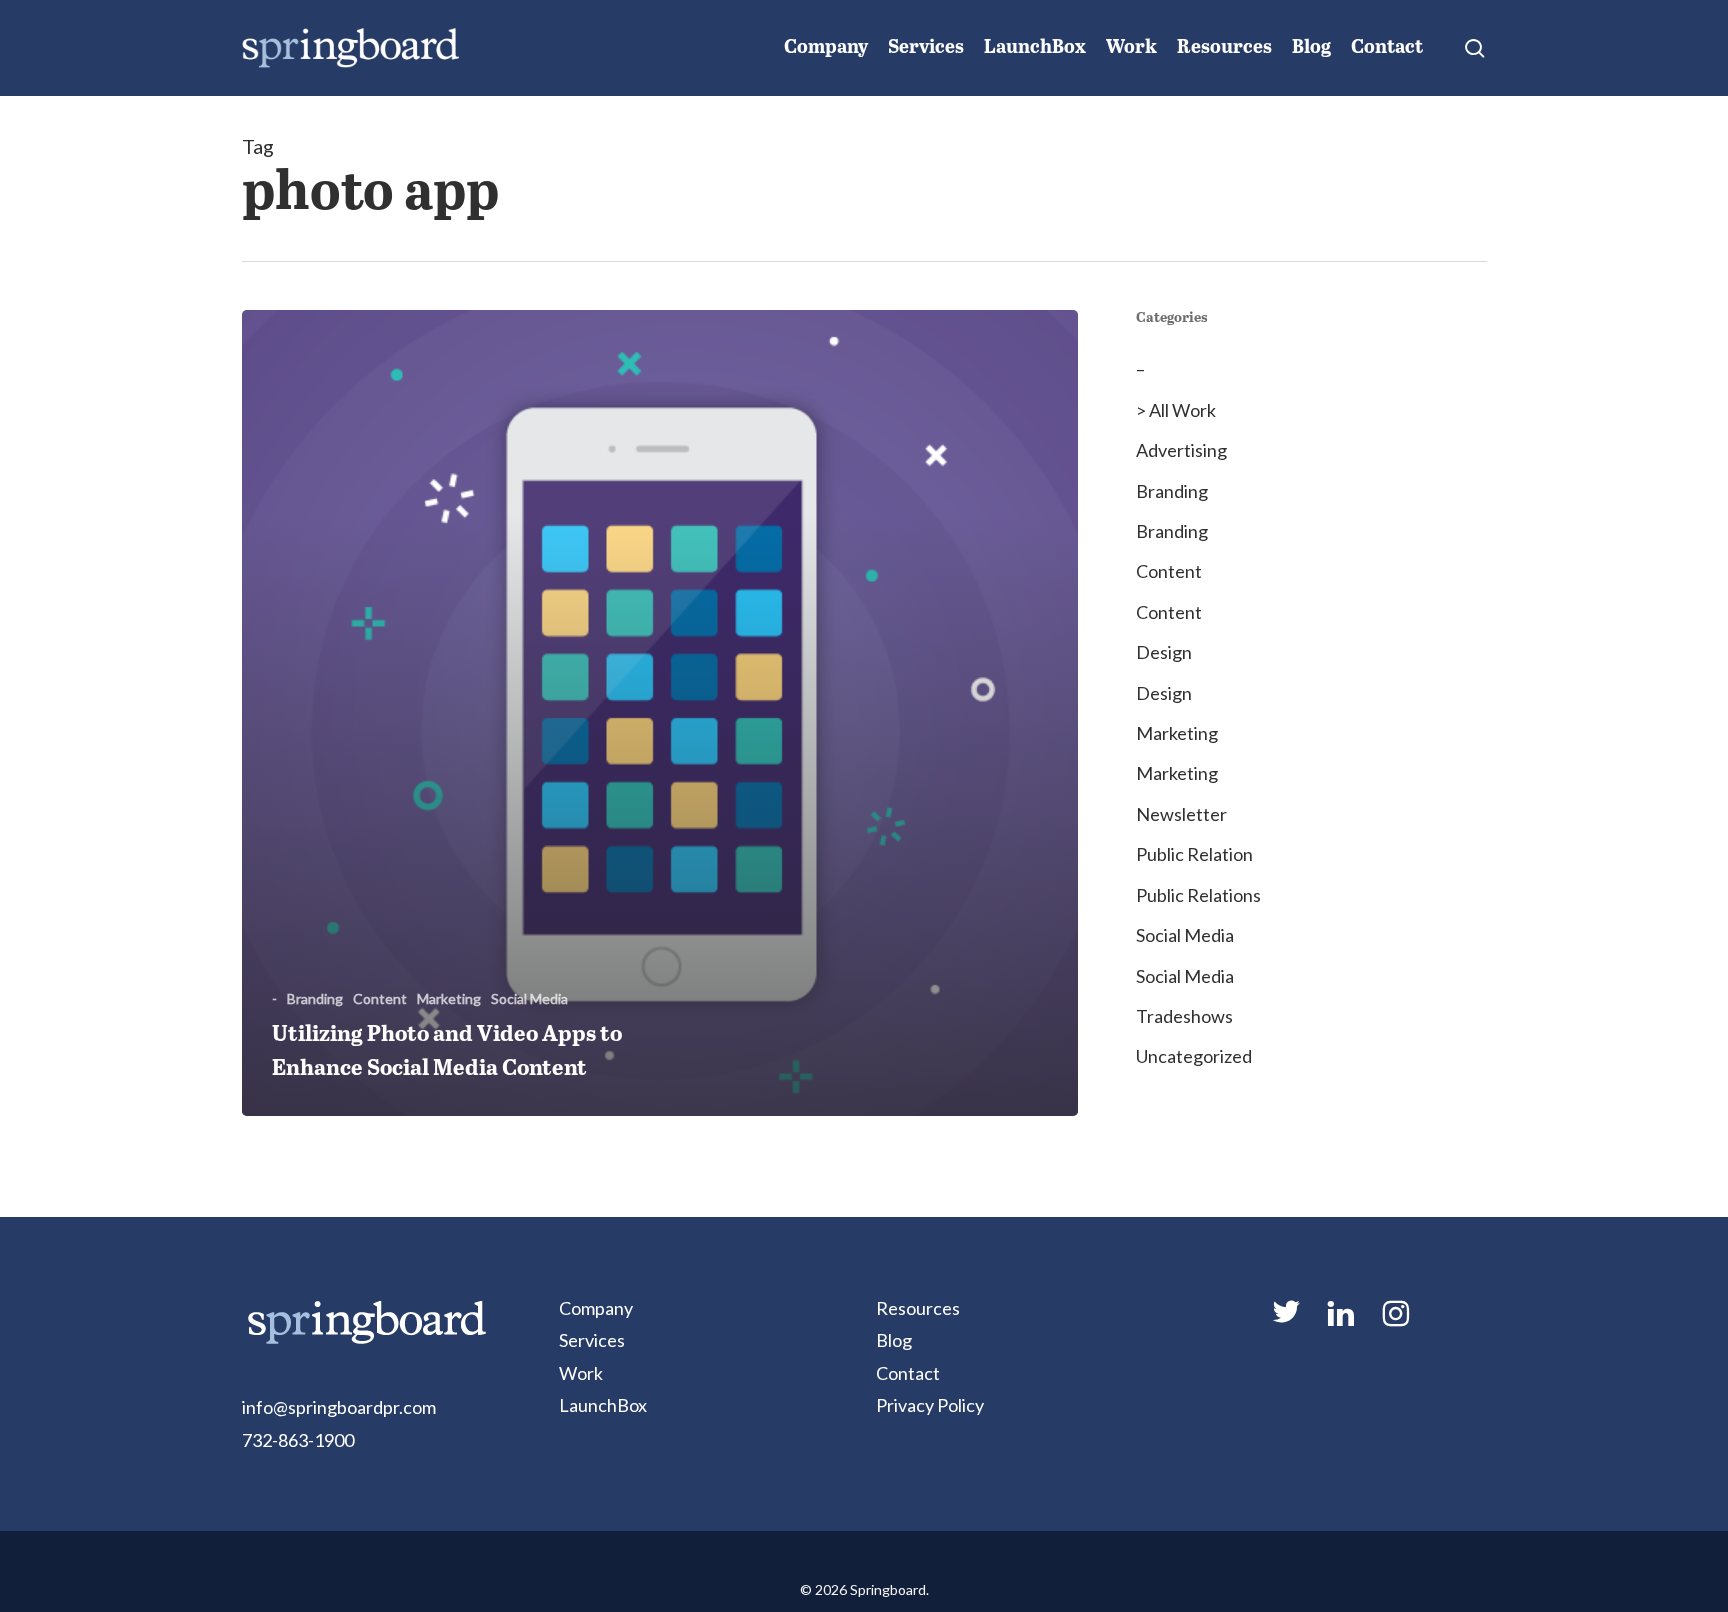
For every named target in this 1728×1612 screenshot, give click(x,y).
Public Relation (1194, 854)
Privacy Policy (930, 1405)
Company (596, 1308)
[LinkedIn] (1340, 1322)
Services (592, 1340)
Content (380, 998)
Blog (894, 1340)
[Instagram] (1395, 1322)
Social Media (529, 998)
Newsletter (1181, 814)
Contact (908, 1373)
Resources (918, 1308)
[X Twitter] (1285, 1320)
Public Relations (1198, 895)
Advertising (1181, 450)
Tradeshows (1184, 1016)
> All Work (1176, 410)
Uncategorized (1194, 1056)
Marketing (449, 998)
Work (581, 1373)
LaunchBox (603, 1405)
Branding (315, 998)
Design (1164, 652)
